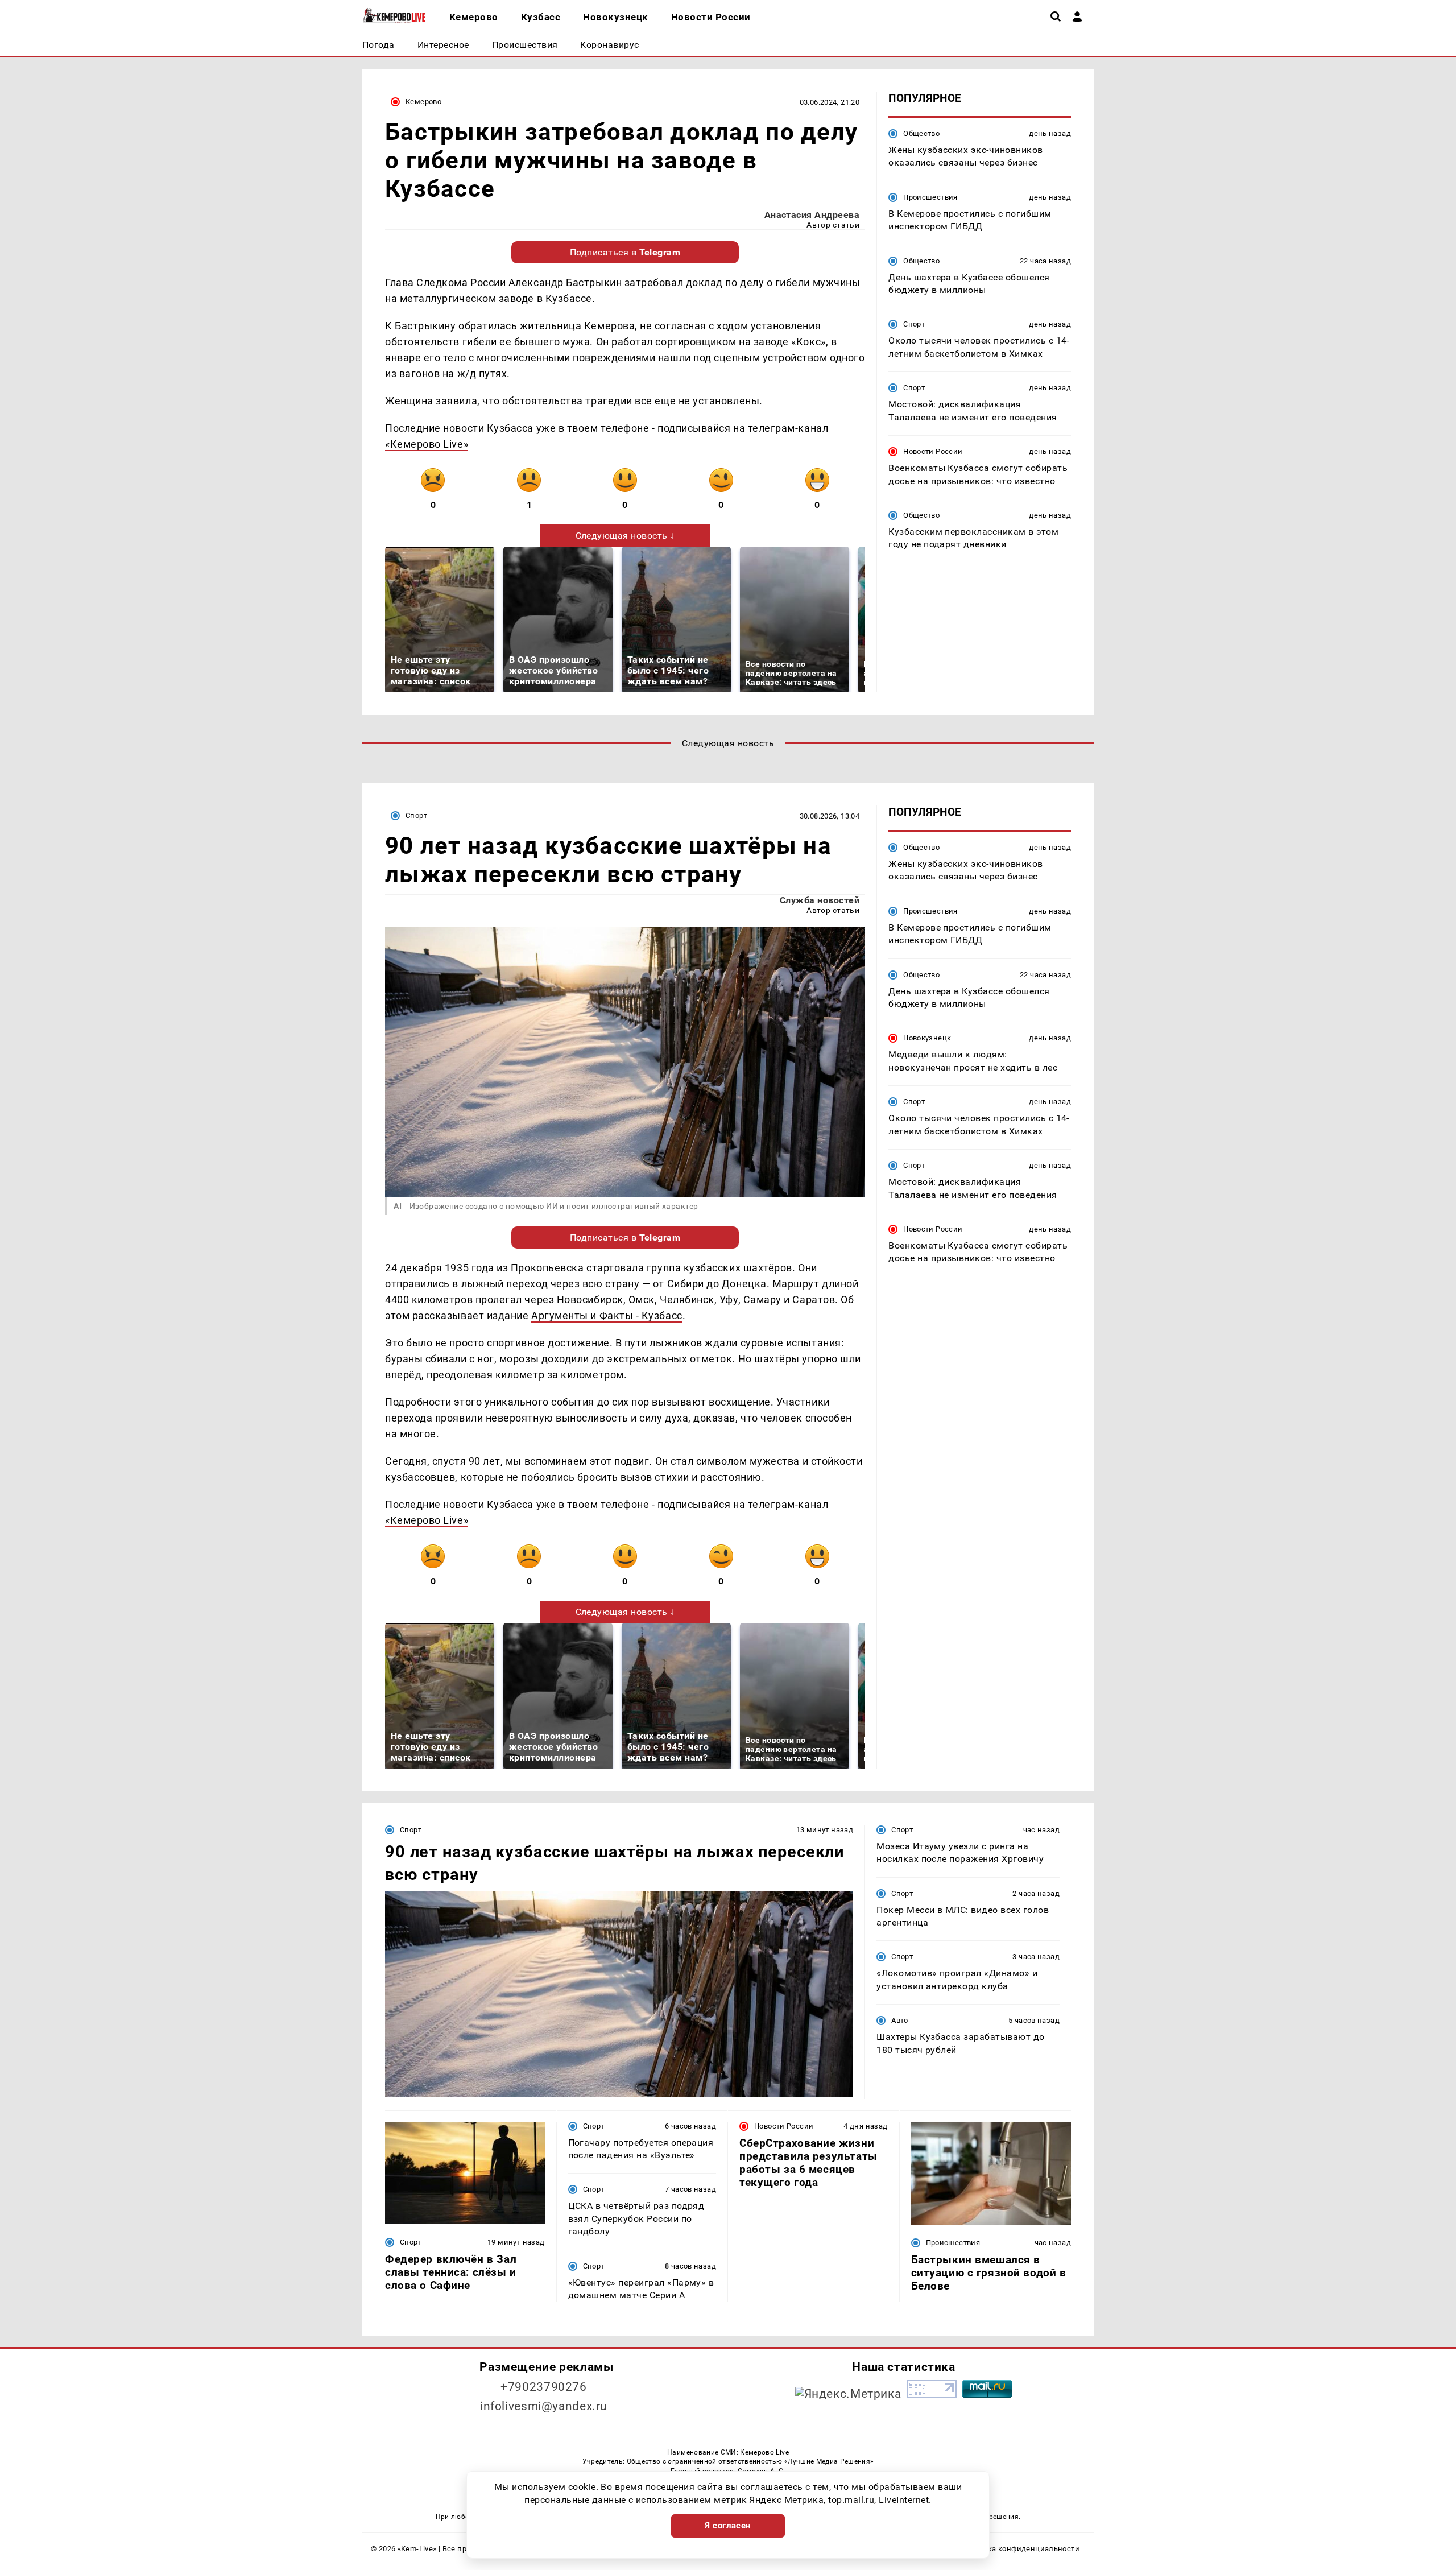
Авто (900, 2020)
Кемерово (423, 102)
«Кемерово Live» (427, 444)
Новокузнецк (927, 1038)
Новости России (933, 451)
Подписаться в (625, 252)
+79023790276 (544, 2387)
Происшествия (930, 197)
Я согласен (728, 2526)
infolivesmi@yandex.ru (544, 2406)
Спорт (914, 324)
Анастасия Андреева (812, 215)
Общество (921, 133)
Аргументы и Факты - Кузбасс (607, 1315)
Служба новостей (820, 900)
